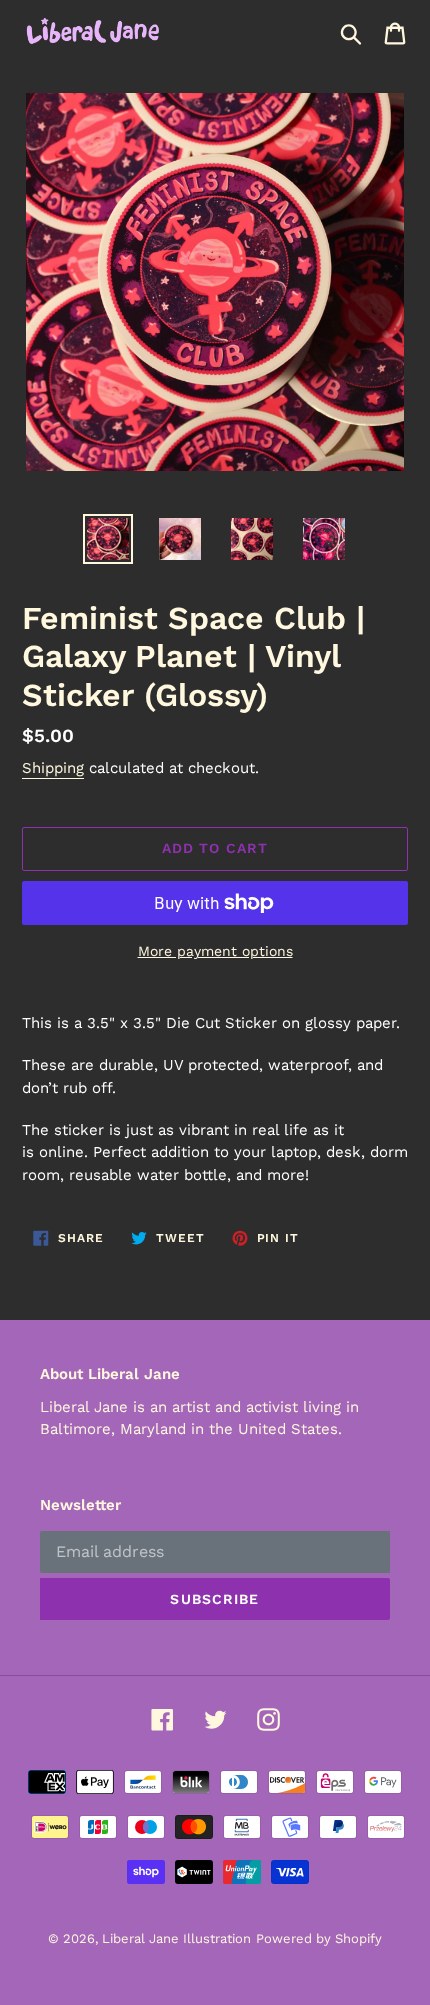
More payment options (215, 951)
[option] (108, 539)
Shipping (53, 768)
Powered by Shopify (319, 1938)
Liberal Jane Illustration (176, 1938)
